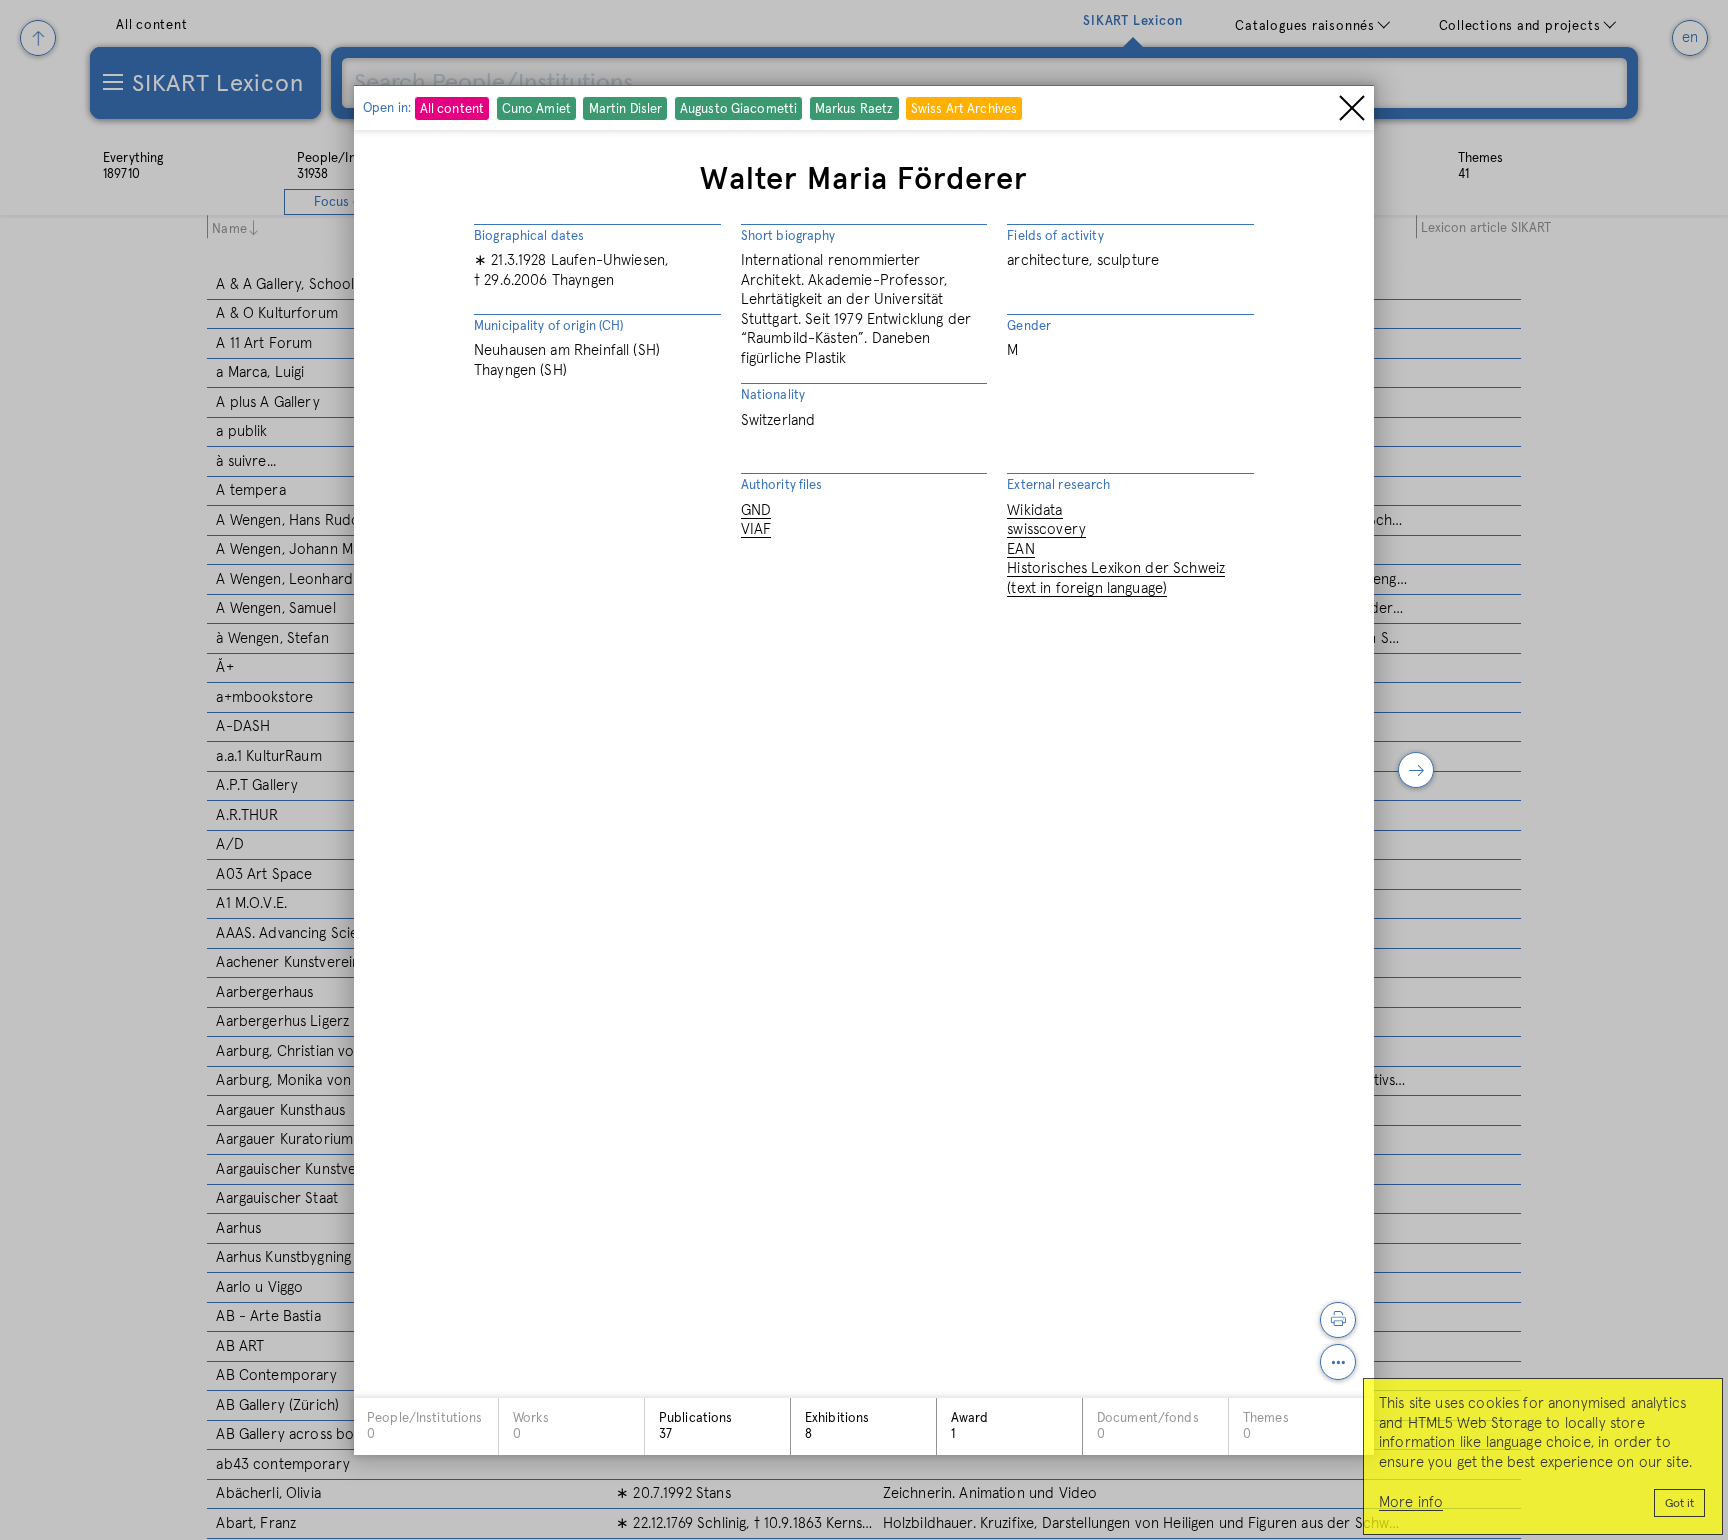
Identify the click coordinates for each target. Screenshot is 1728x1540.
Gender (1029, 325)
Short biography (788, 235)
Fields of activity (1055, 235)
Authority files (782, 485)
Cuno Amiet (536, 108)
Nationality (773, 395)
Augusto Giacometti (738, 108)
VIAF (756, 529)
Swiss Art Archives (964, 108)
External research (1058, 485)
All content (452, 108)
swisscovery (1046, 529)
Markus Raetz (854, 108)
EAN (1020, 548)
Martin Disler (626, 108)
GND (756, 509)
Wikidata (1034, 509)
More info (1411, 1502)
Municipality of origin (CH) (549, 325)
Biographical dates (529, 235)
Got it (1679, 1504)
